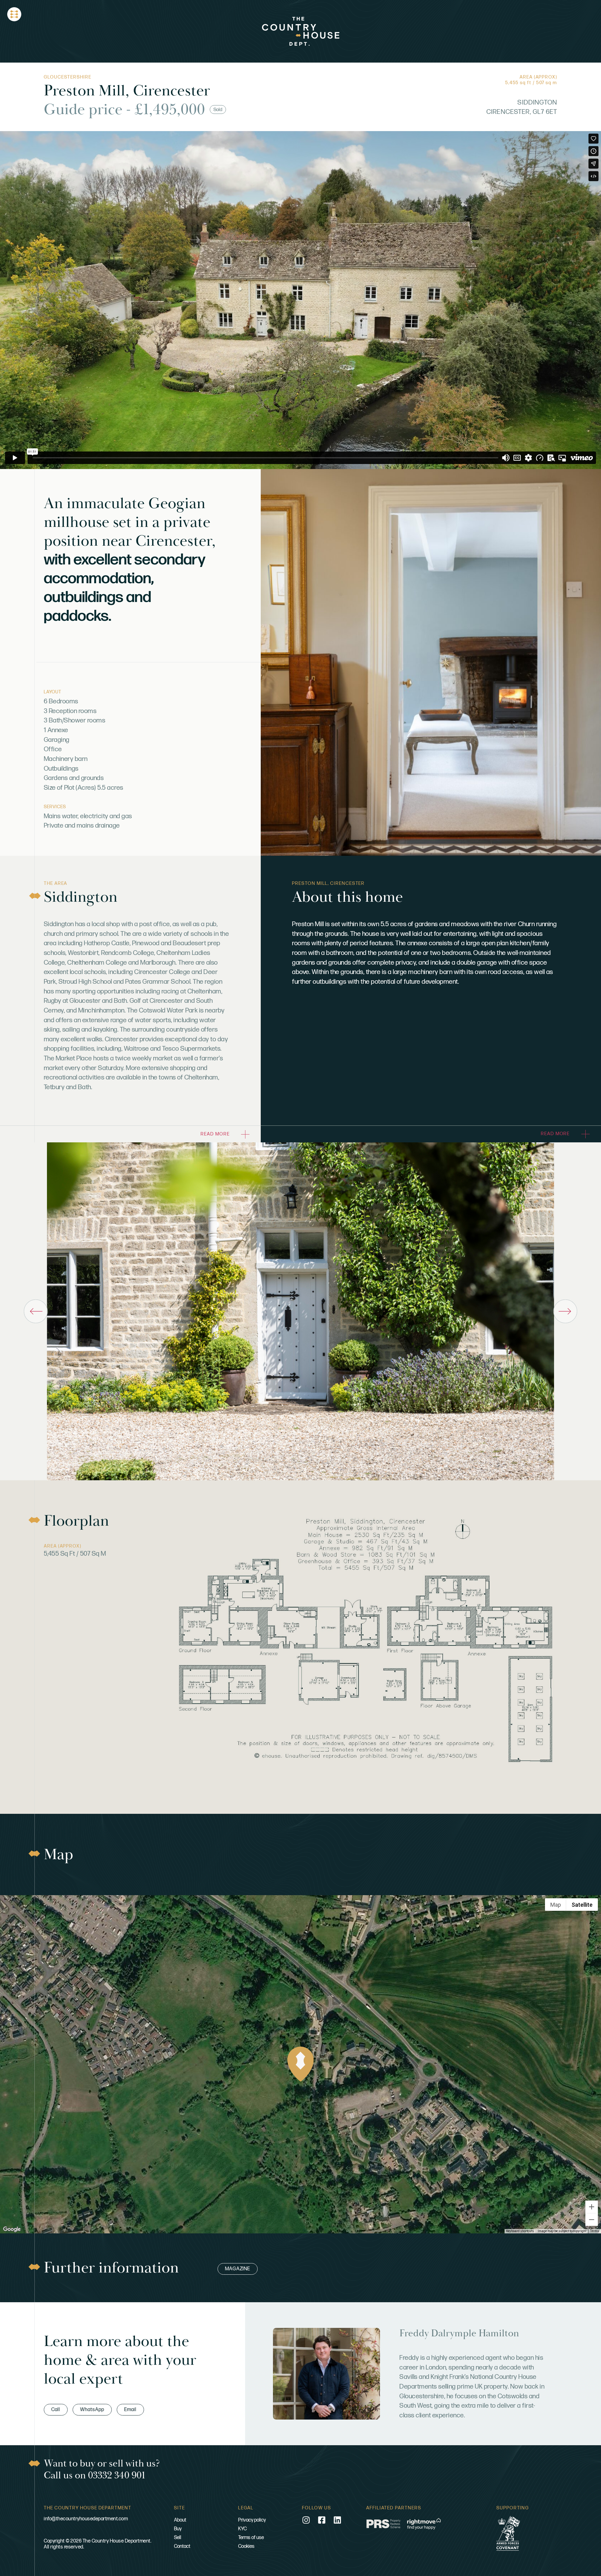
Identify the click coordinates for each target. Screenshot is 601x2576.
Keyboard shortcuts (520, 2231)
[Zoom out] (592, 2220)
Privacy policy (252, 2520)
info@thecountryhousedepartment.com (86, 2519)
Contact (182, 2546)
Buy (178, 2529)
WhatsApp (92, 2410)
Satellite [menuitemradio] (582, 1905)
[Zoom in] (592, 2207)
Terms (595, 2231)
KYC (242, 2529)
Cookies (246, 2546)
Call (56, 2410)
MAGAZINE (238, 2269)
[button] (36, 1311)
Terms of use (251, 2538)
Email (130, 2410)
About (180, 2520)
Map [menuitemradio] (556, 1905)
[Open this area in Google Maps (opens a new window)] (12, 2229)
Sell (178, 2538)
